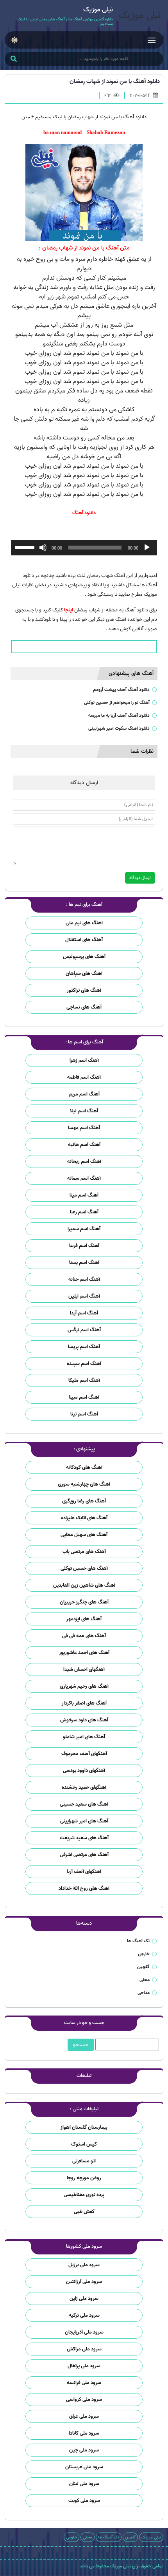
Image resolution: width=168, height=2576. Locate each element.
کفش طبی (84, 2212)
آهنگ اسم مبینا (84, 1397)
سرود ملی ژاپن (84, 2299)
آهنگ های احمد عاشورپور (84, 1653)
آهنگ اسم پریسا (84, 1347)
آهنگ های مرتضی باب (84, 1552)
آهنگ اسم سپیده (84, 1364)
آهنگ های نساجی (84, 1007)
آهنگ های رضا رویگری (84, 1501)
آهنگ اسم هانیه (84, 1145)
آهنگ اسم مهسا (84, 1128)
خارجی (144, 1954)
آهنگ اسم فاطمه (84, 1077)
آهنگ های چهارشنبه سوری (84, 1484)
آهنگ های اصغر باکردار (84, 1703)
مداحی (144, 1993)
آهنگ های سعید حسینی (84, 1804)
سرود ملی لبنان (84, 2484)
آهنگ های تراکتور (84, 990)
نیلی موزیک (151, 2537)
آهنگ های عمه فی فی (84, 1636)
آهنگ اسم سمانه (84, 1178)
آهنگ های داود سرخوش (84, 1720)
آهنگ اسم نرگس (84, 1330)
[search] (13, 60)
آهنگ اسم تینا (84, 1414)
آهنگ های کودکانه (84, 1467)
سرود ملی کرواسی (84, 2400)
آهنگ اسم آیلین (84, 1296)
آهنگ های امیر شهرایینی (84, 1821)
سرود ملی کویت (84, 2501)
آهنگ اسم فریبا (84, 1246)
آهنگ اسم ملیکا (84, 1380)
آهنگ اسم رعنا (84, 1212)
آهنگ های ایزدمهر (84, 1619)
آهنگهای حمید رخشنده (84, 1787)
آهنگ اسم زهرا (84, 1060)
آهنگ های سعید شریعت (84, 1838)
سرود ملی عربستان (84, 2467)
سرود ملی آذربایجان (84, 2332)
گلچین (143, 1967)
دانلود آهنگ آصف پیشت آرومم (121, 690)
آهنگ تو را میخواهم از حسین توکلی (117, 702)
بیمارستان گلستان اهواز (84, 2127)
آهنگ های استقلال (84, 940)
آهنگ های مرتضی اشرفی (84, 1855)
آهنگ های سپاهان (84, 973)
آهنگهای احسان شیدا (84, 1669)
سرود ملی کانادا (84, 2433)
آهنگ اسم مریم (84, 1094)
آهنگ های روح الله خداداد (84, 1888)
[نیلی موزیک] (138, 17)
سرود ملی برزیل (84, 2265)
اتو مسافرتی (84, 2161)
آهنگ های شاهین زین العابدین (84, 1585)
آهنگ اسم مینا (84, 1195)
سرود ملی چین (84, 2450)
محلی (145, 1980)
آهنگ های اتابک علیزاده (84, 1518)
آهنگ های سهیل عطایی (84, 1535)
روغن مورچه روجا (84, 2178)
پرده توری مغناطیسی (84, 2195)
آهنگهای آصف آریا (84, 1872)
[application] (84, 548)
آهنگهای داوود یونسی (84, 1771)
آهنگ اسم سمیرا (84, 1229)
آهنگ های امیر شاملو (84, 1737)
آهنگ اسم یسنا (84, 1263)
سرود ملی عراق (84, 2416)
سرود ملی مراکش (84, 2349)
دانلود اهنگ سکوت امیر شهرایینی (119, 728)
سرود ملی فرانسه (84, 2383)
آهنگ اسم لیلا (84, 1111)
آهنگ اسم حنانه (84, 1279)
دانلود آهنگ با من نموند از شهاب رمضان (115, 81)
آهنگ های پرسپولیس (84, 957)
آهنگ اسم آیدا (84, 1313)
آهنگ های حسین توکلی (84, 1568)
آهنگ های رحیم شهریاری (84, 1686)
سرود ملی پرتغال (84, 2366)
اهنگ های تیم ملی (84, 923)
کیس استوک (84, 2144)
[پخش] (147, 548)
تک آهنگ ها (138, 1941)
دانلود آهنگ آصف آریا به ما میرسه (119, 715)
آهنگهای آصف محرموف (84, 1754)
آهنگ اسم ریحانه (84, 1161)
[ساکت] (43, 548)
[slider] (26, 547)
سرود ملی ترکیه (84, 2315)
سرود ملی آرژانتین (84, 2282)
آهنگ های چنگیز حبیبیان (84, 1602)
